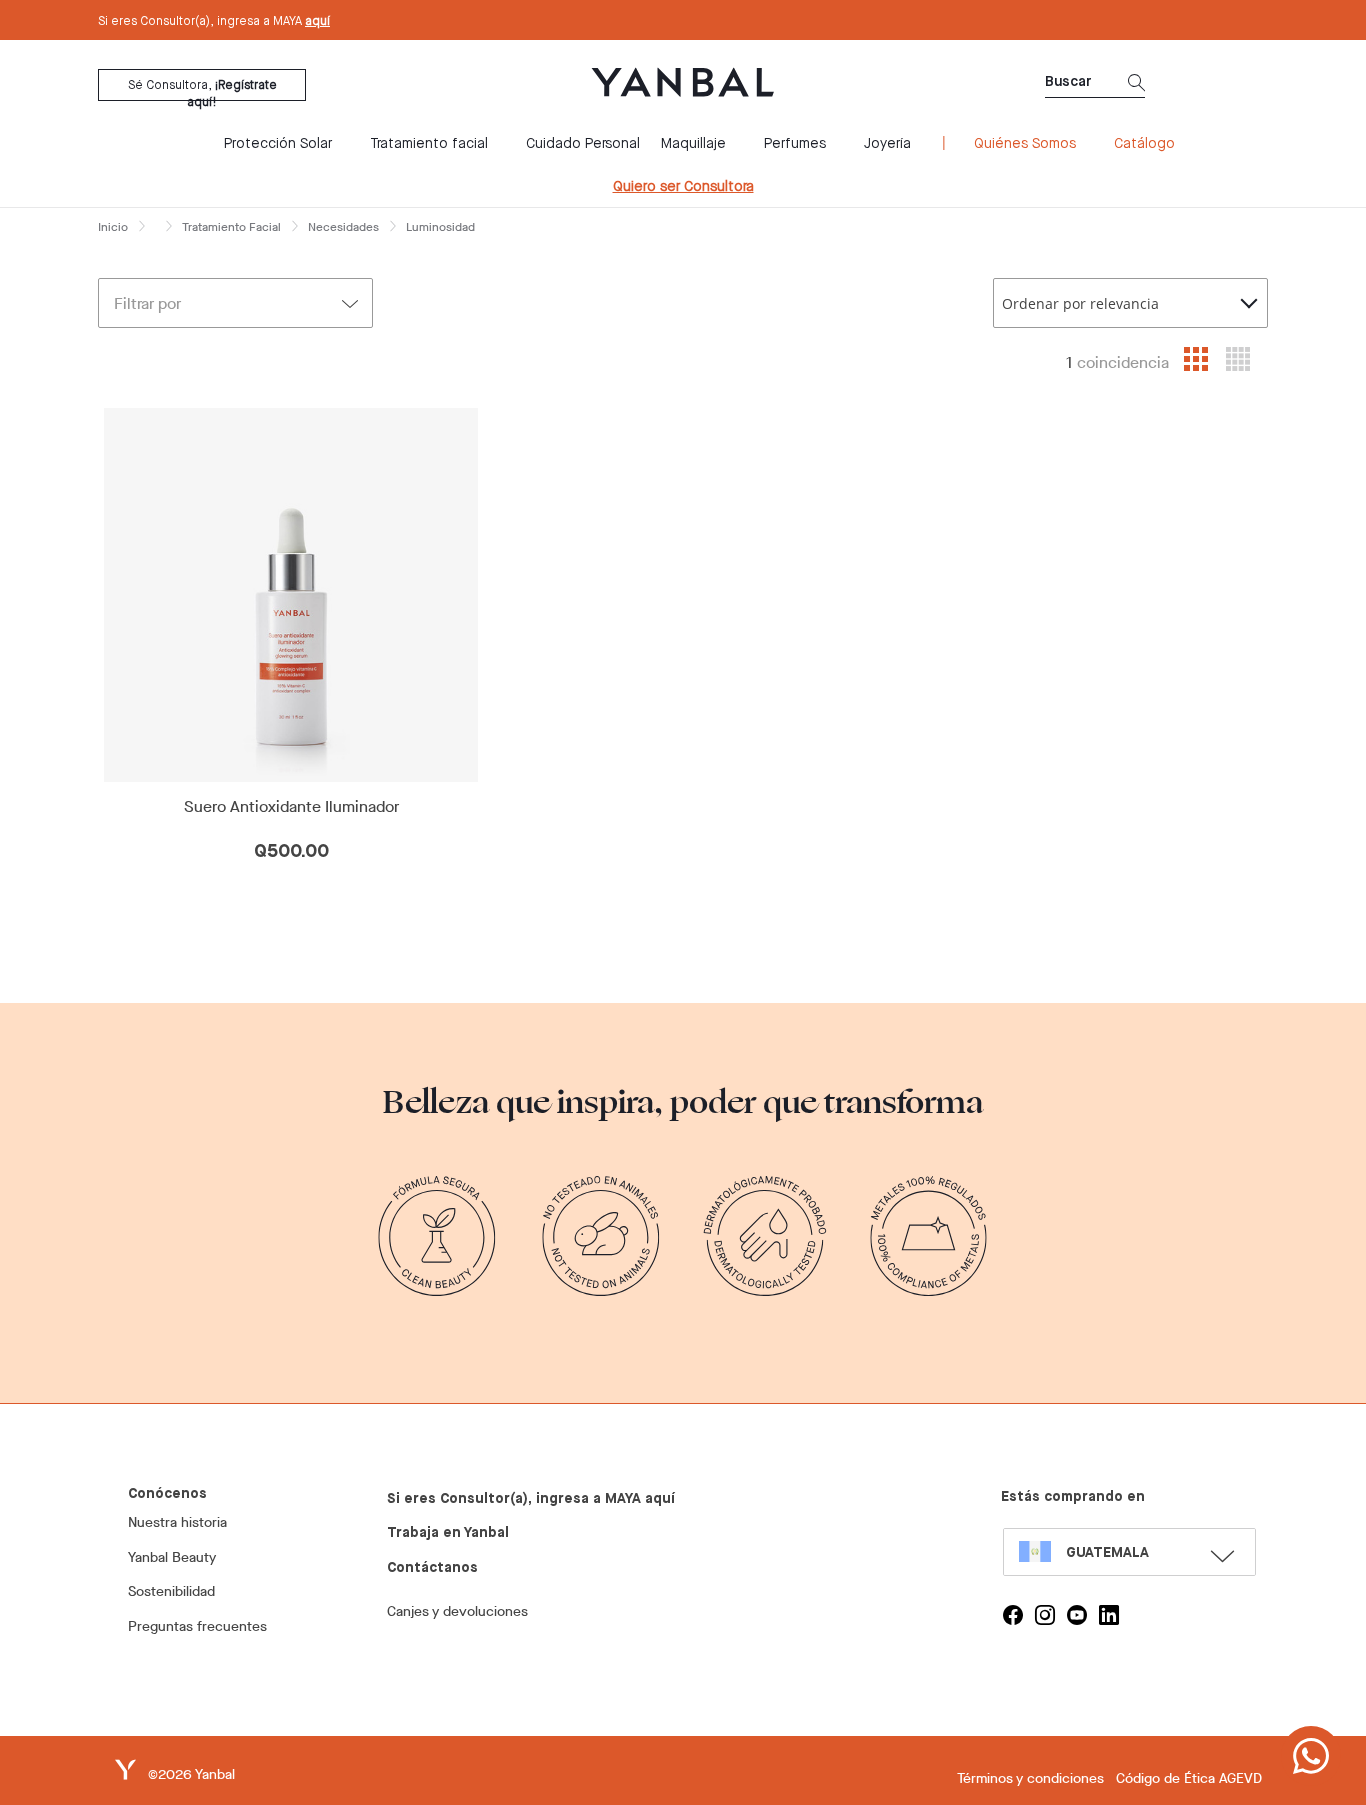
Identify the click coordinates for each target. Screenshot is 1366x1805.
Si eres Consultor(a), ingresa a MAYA (214, 22)
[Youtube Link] (1077, 1615)
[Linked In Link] (1109, 1615)
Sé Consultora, (202, 90)
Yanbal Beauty (172, 1557)
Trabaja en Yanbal (448, 1533)
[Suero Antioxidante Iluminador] (291, 595)
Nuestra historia (177, 1522)
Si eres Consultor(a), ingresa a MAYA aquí (531, 1499)
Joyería (887, 144)
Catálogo (1144, 144)
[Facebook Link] (1013, 1615)
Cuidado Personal (583, 144)
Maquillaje (693, 144)
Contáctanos (432, 1568)
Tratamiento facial (429, 144)
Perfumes (795, 144)
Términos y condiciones (1030, 1778)
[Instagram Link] (1045, 1615)
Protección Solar (278, 144)
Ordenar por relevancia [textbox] (1080, 303)
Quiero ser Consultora (683, 187)
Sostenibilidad (171, 1591)
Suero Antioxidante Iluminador (291, 807)
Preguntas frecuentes (197, 1626)
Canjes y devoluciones (457, 1611)
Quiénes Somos (1025, 144)
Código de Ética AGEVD (1189, 1778)
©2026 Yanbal (191, 1774)
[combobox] (1130, 303)
